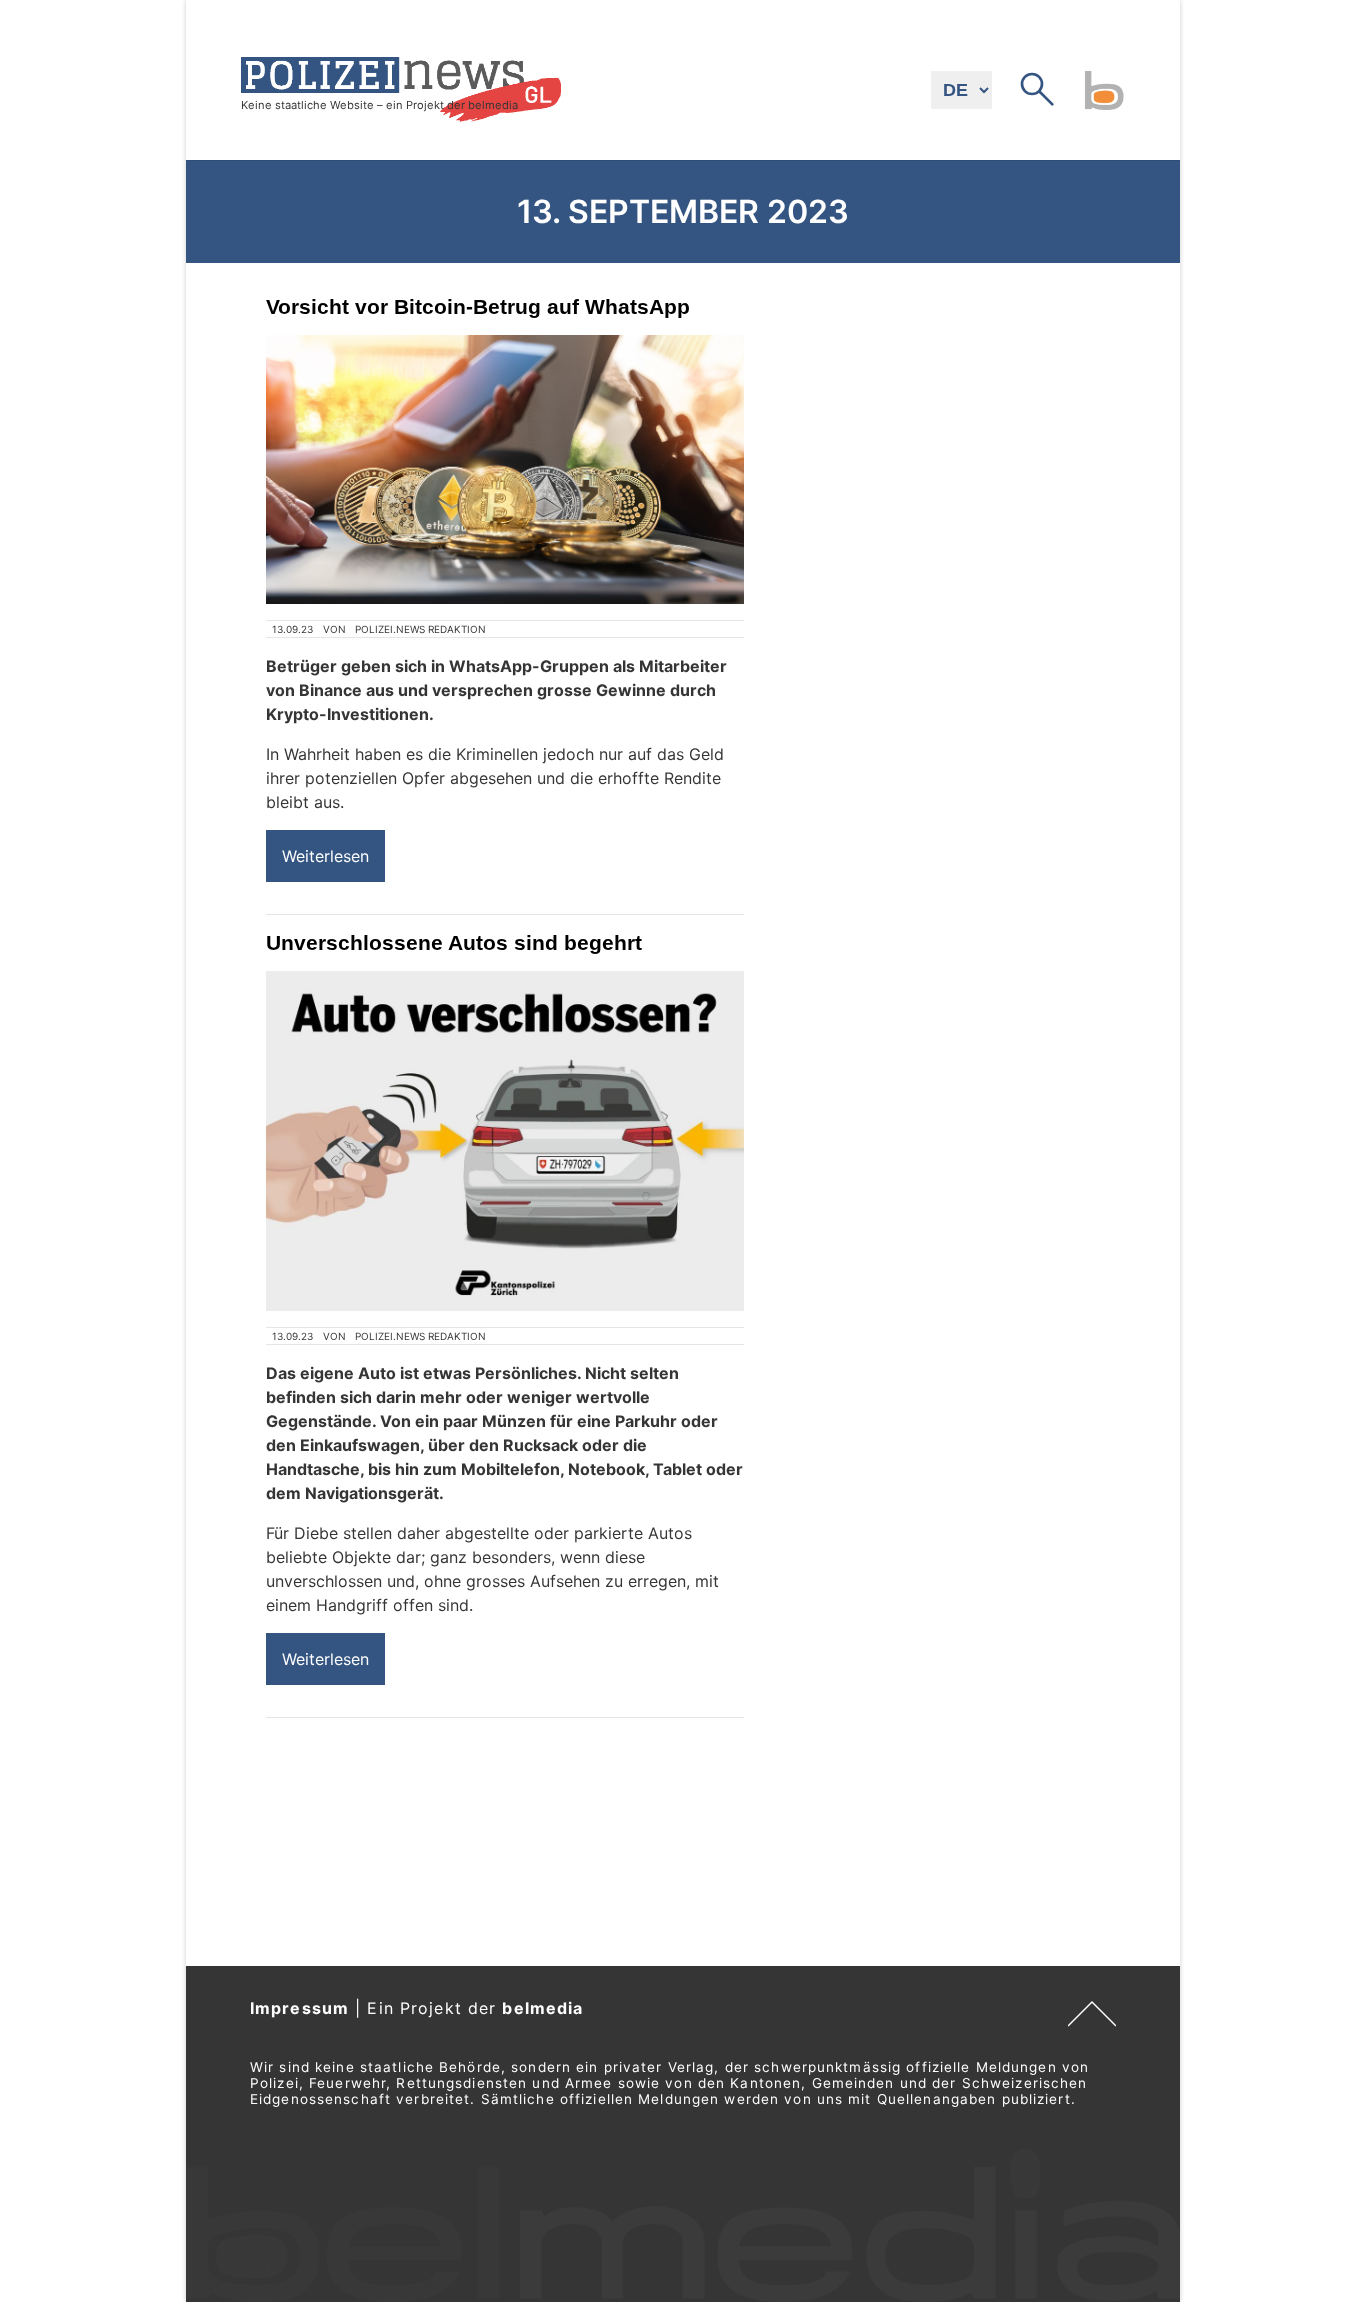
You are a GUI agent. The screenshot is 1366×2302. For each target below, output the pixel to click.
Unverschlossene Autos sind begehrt (454, 942)
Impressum (299, 2008)
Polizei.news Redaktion (420, 629)
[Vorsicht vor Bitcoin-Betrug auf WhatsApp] (505, 469)
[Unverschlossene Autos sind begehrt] (505, 1140)
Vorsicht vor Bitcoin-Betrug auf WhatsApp (478, 306)
